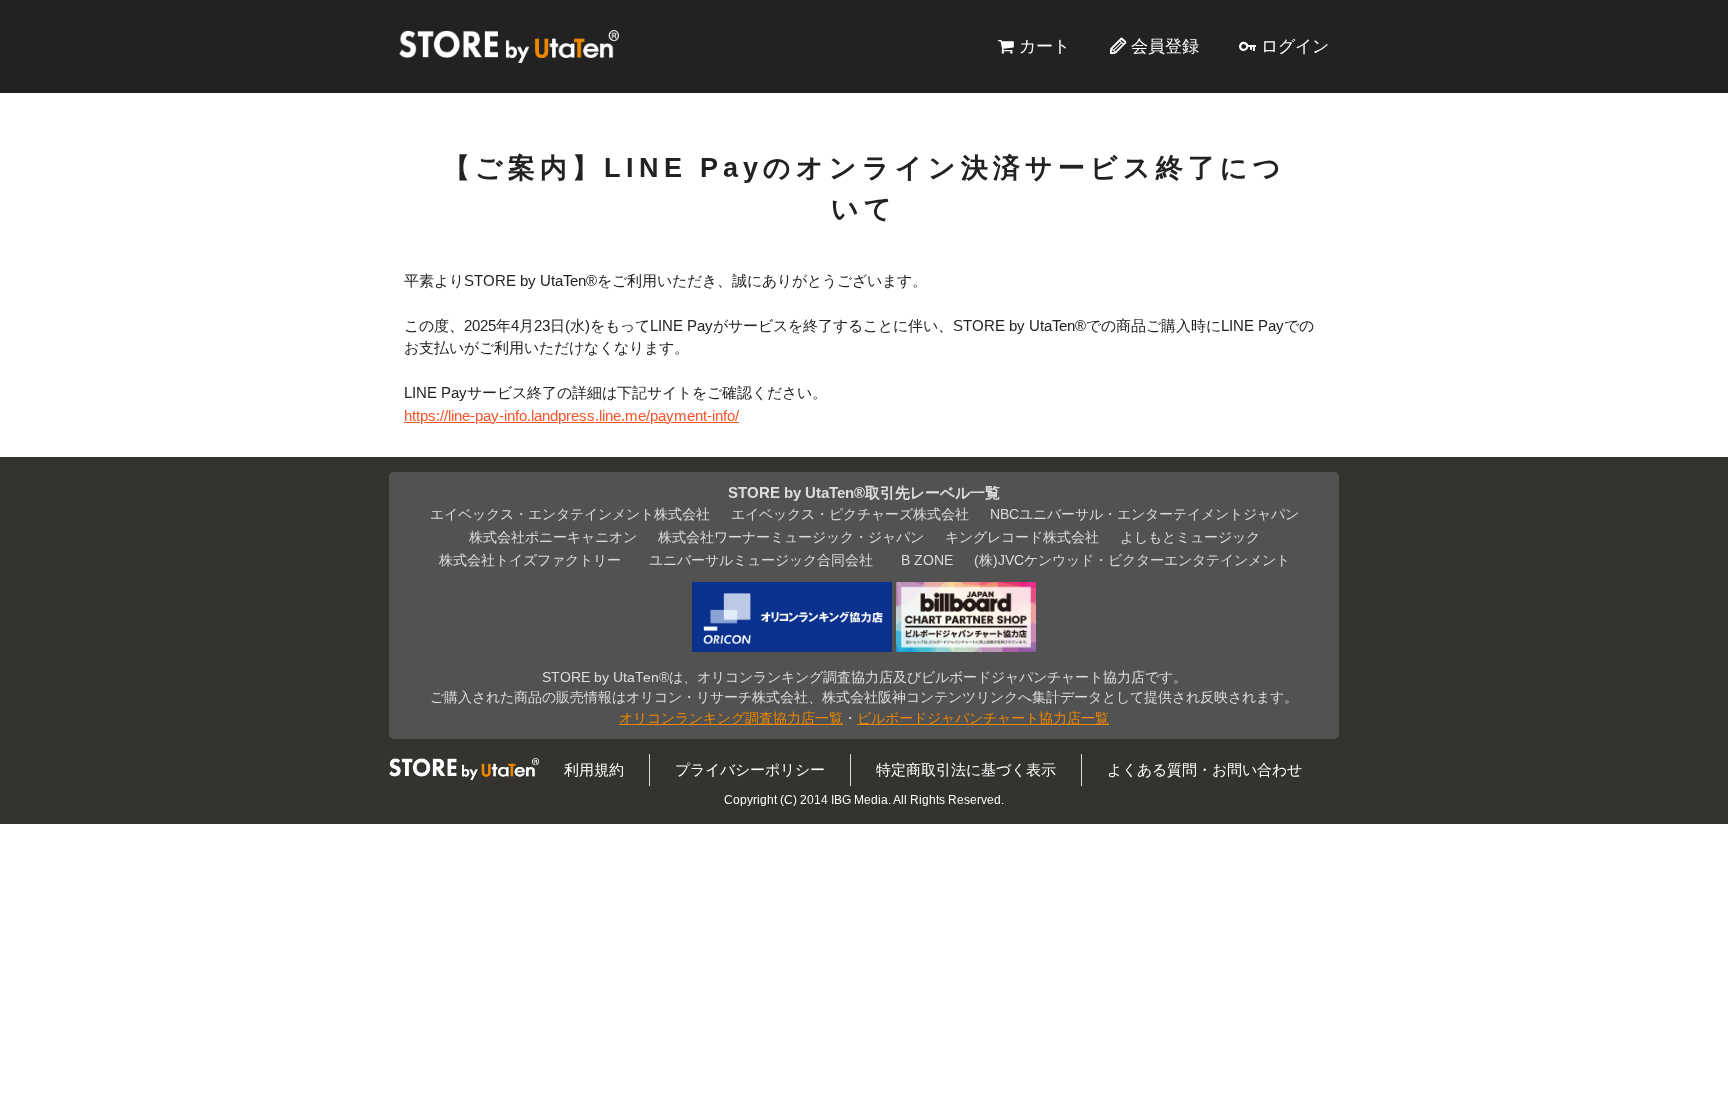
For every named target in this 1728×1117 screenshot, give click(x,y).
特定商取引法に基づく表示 (966, 769)
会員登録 (1165, 46)
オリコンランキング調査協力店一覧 (731, 718)
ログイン (1295, 46)
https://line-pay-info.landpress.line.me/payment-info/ (571, 415)
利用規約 (594, 769)
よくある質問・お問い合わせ (1204, 769)
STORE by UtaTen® (509, 46)
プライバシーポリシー (750, 769)
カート (1044, 46)
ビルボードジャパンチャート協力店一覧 (983, 718)
